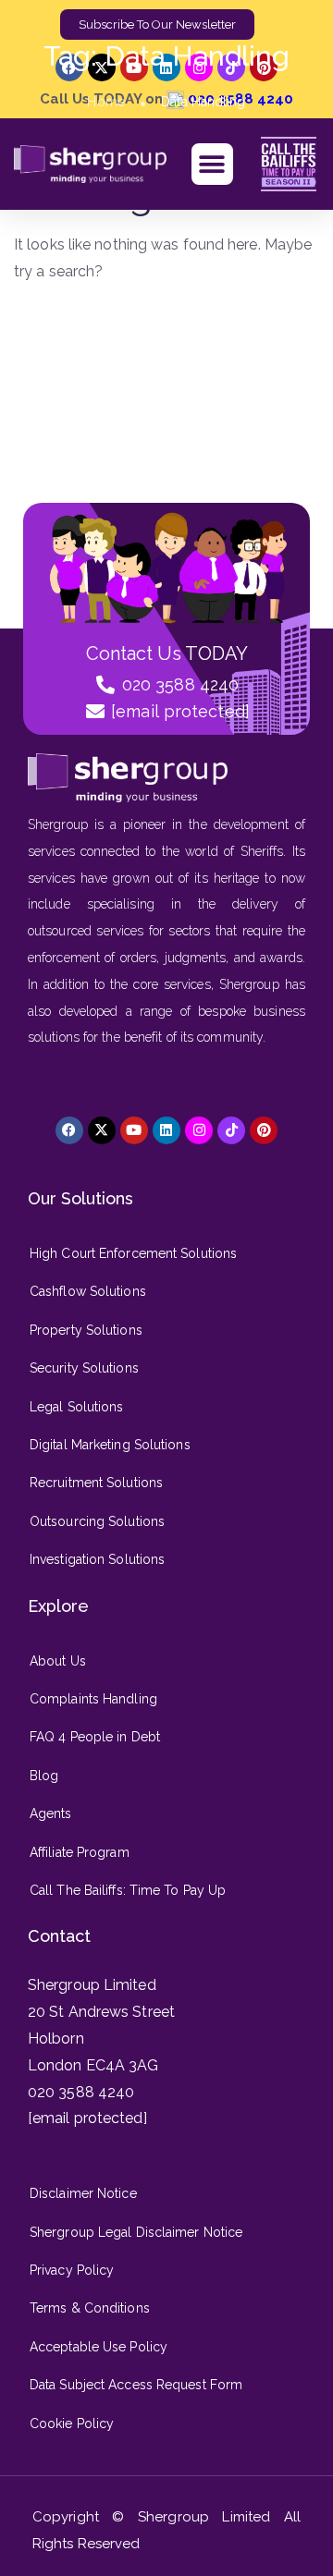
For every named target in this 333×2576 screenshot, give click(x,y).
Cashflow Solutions (88, 1291)
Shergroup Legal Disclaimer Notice (136, 2232)
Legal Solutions (77, 1407)
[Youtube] (134, 1130)
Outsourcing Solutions (97, 1521)
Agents (51, 1813)
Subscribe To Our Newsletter (157, 24)
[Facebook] (69, 1130)
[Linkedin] (166, 1130)
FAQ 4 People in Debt (95, 1737)
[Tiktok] (231, 1130)
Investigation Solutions (97, 1559)
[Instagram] (199, 1130)
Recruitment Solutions (96, 1483)
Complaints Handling (93, 1699)
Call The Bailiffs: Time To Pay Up (128, 1890)
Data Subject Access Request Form (136, 2385)
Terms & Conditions (90, 2308)
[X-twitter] (102, 1130)
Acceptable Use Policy (99, 2347)
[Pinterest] (264, 1130)
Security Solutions (84, 1368)
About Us (58, 1661)
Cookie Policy (72, 2423)
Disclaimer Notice (83, 2193)
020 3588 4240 (81, 2092)
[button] (212, 164)
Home (105, 102)
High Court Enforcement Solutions (133, 1253)
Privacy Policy (72, 2270)
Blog (44, 1776)
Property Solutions (86, 1330)
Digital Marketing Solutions (110, 1445)
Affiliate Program (80, 1852)
